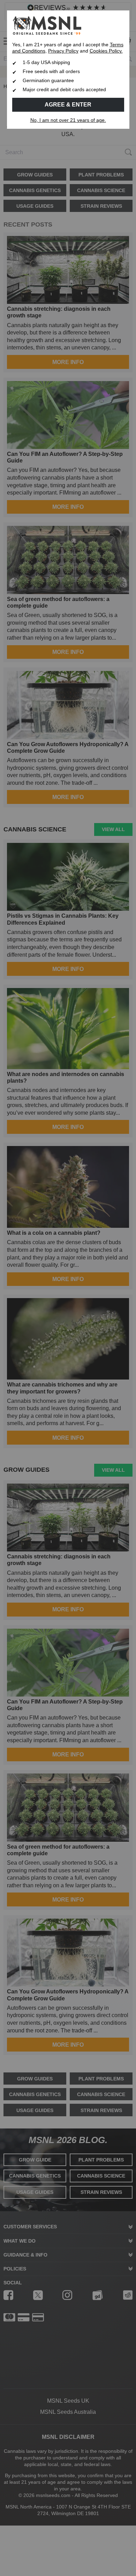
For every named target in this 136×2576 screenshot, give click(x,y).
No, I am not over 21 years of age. (68, 120)
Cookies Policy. (106, 51)
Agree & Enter (68, 105)
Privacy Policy (63, 51)
